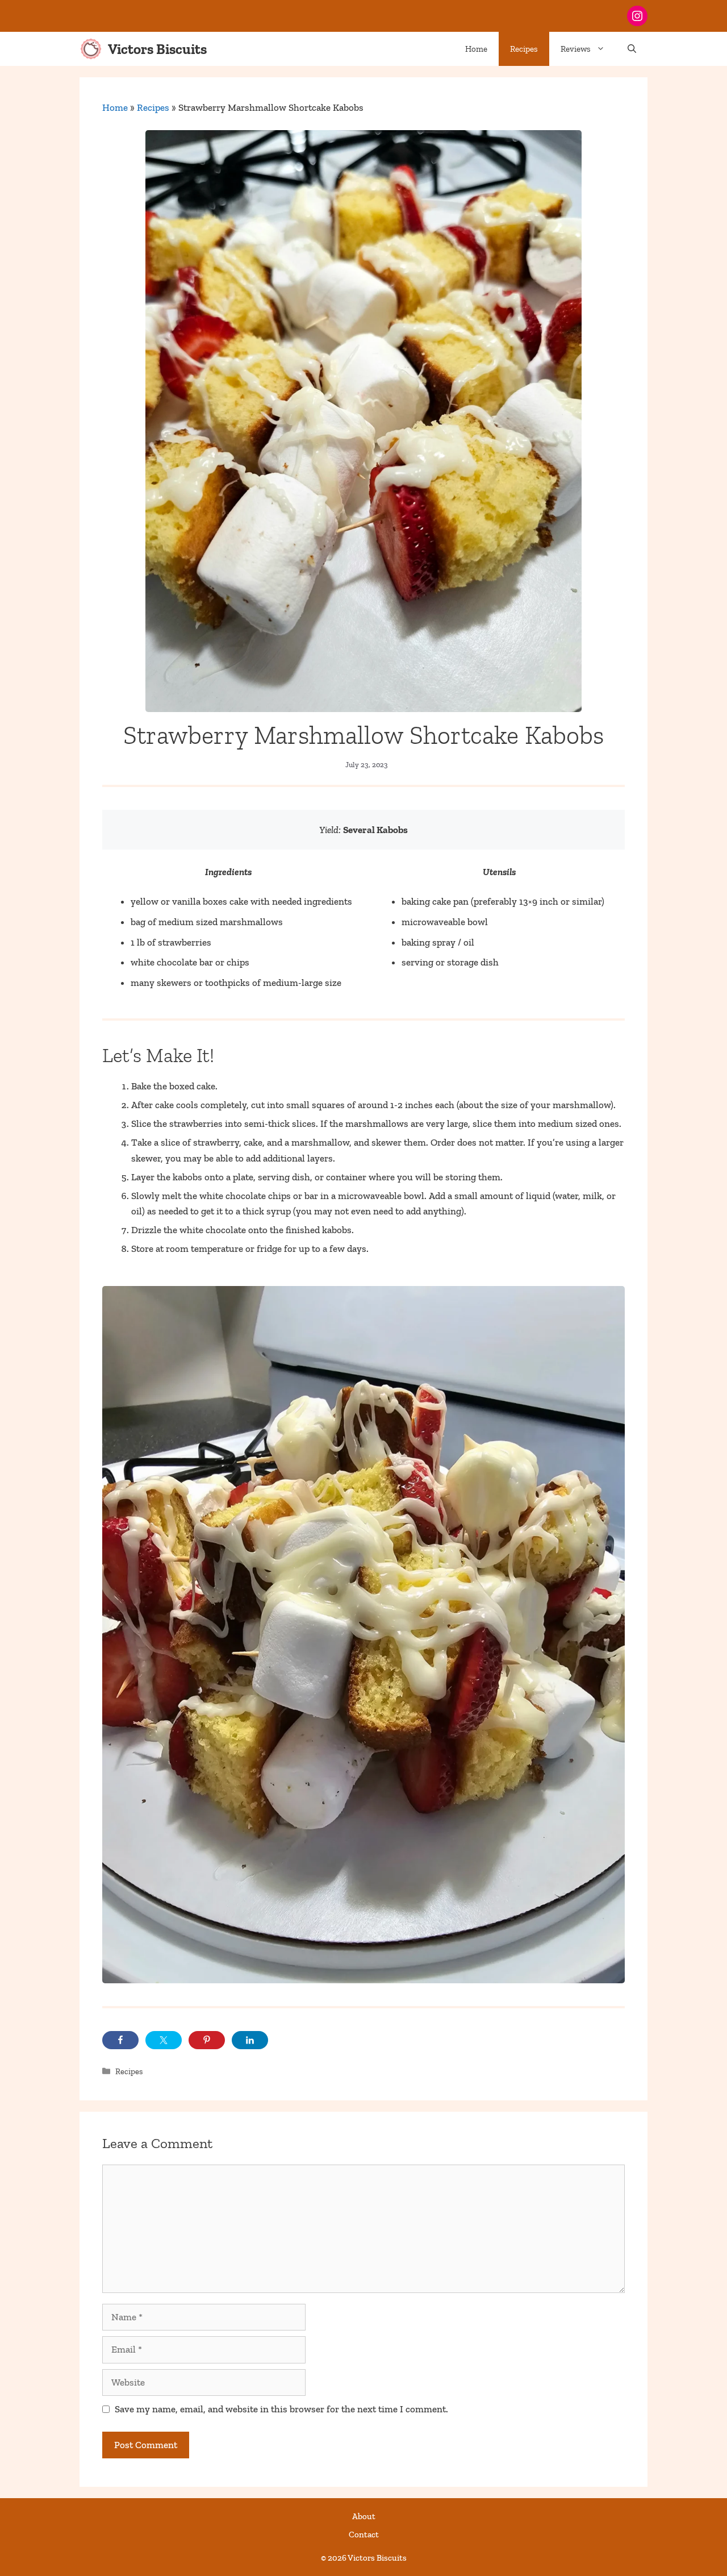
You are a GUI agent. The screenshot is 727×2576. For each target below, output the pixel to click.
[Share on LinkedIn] (250, 2040)
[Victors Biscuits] (91, 49)
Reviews (576, 49)
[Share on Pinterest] (207, 2040)
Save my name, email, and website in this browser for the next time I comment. (281, 2409)
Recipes (524, 49)
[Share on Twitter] (164, 2040)
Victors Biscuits (157, 49)
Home (476, 49)
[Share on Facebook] (120, 2040)
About (364, 2516)
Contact (364, 2535)
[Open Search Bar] (632, 49)
